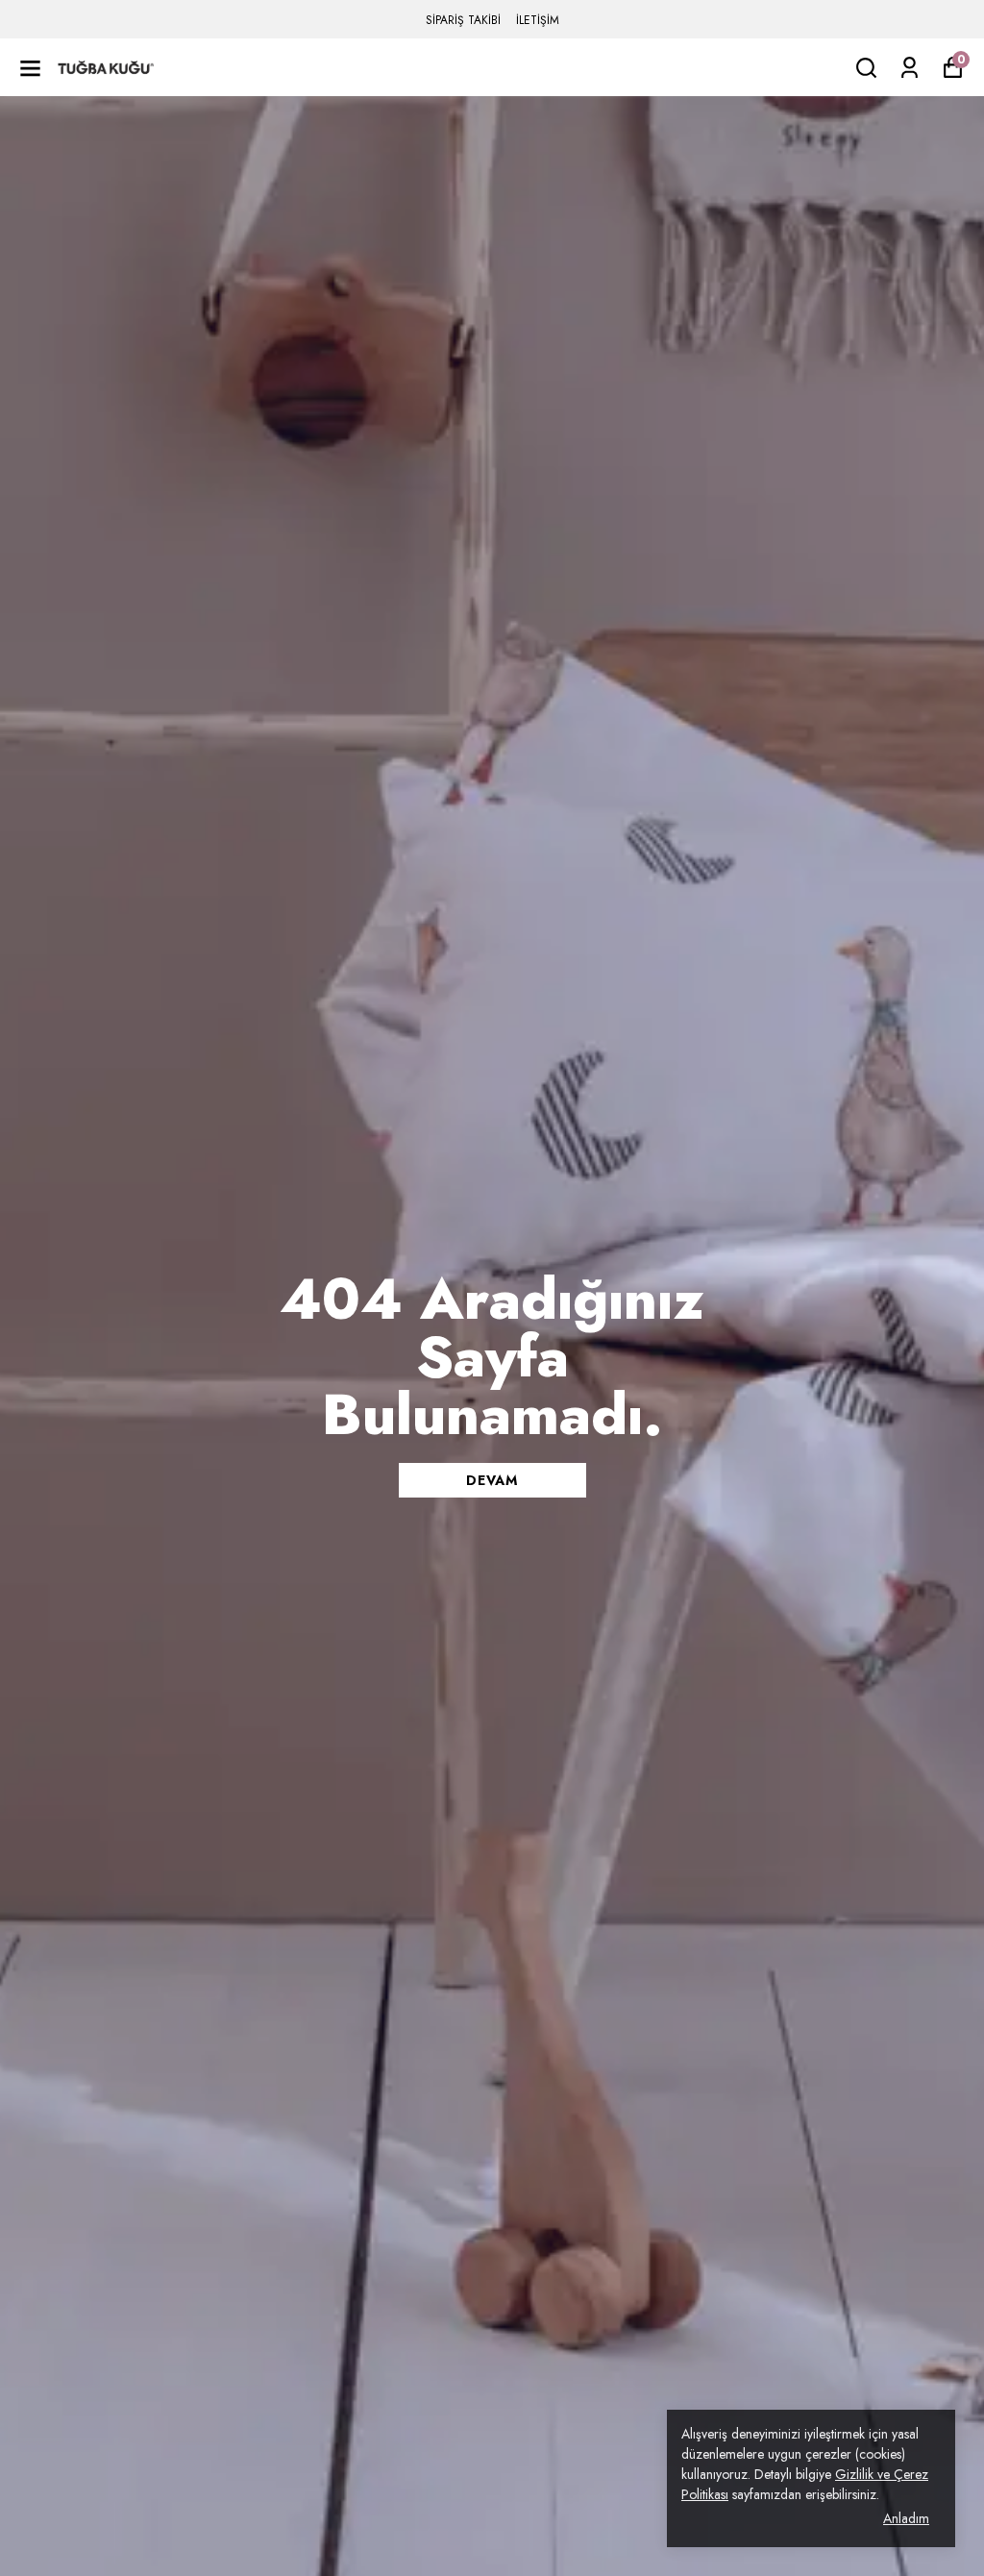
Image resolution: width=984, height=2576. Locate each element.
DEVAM (492, 1480)
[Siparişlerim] (910, 68)
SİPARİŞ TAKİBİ (463, 20)
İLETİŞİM (538, 20)
